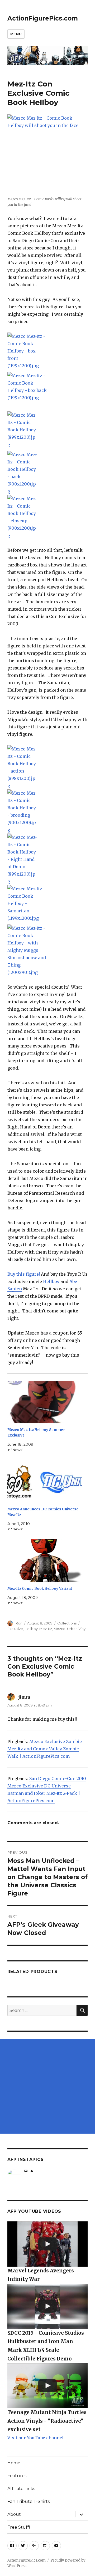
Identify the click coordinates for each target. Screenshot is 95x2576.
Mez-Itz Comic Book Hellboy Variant (40, 1589)
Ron (19, 1623)
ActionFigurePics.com (43, 18)
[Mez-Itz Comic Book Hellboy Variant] (45, 1561)
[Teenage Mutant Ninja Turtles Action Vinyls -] (48, 2386)
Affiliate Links (21, 2489)
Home (14, 2463)
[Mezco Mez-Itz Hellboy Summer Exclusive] (45, 1402)
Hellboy (51, 1281)
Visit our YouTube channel (35, 2438)
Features (17, 2476)
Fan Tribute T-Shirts (28, 2501)
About (14, 2514)
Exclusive (15, 1629)
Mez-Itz (46, 1629)
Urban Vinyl (77, 1629)
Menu (16, 34)
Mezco (60, 1629)
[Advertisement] (47, 2086)
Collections (67, 1623)
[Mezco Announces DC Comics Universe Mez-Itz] (45, 1481)
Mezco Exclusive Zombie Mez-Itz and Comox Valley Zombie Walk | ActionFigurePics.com (45, 1749)
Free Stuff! (19, 2527)
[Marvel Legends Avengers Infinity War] (48, 2244)
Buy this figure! (24, 1274)
